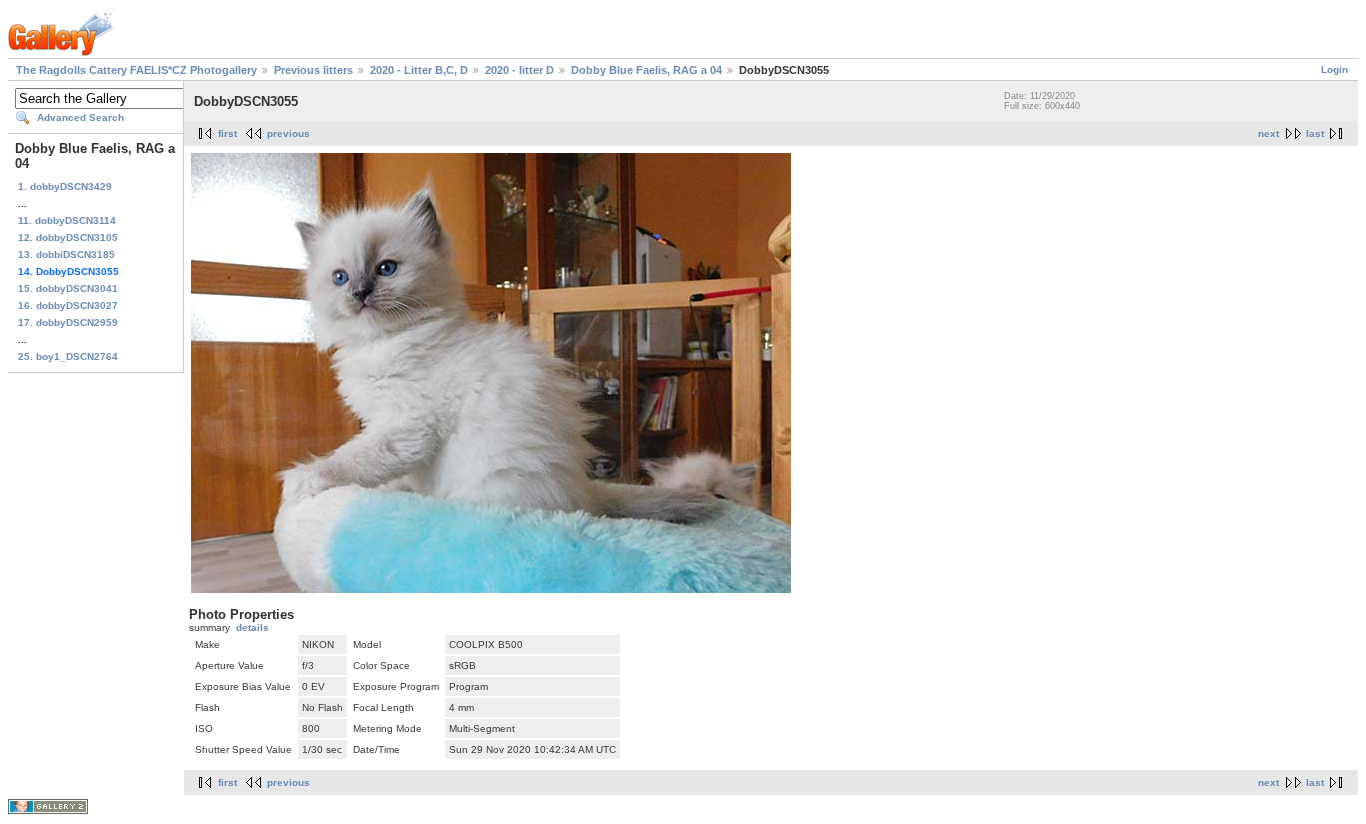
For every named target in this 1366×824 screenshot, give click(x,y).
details (252, 627)
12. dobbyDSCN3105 (68, 237)
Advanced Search (80, 117)
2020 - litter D (519, 70)
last (1315, 133)
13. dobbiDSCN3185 (66, 254)
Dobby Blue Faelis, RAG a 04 (646, 70)
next (1268, 133)
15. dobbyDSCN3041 (68, 288)
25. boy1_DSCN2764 (68, 356)
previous (288, 133)
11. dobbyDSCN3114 (67, 220)
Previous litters (313, 70)
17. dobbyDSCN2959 (68, 322)
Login (1334, 69)
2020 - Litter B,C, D (419, 70)
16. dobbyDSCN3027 (68, 305)
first (227, 133)
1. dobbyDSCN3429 (65, 186)
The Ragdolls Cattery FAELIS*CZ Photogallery (136, 70)
